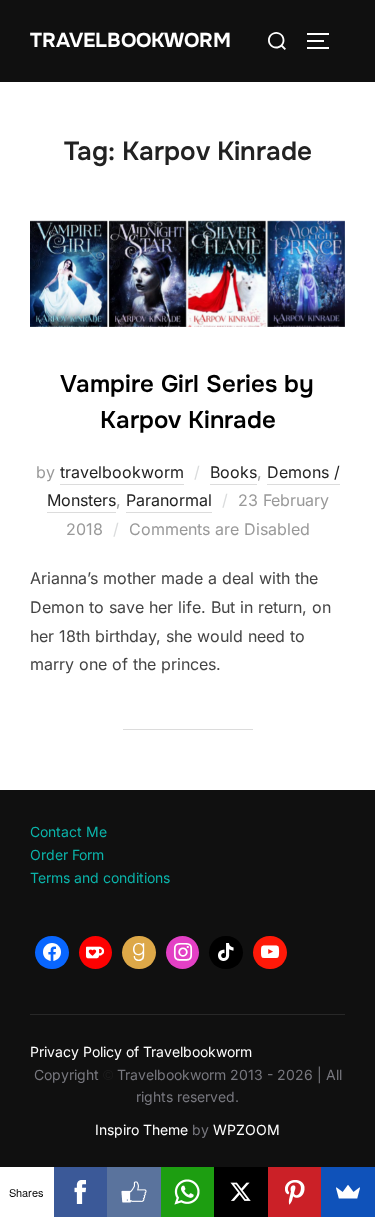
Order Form (67, 854)
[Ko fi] (96, 953)
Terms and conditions (100, 877)
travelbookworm (122, 472)
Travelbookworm (130, 40)
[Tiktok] (226, 953)
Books (233, 472)
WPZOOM (246, 1129)
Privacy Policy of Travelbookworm (141, 1051)
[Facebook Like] (134, 1192)
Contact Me (68, 831)
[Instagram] (183, 953)
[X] (241, 1192)
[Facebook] (52, 953)
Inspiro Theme (141, 1129)
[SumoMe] (348, 1192)
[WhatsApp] (188, 1192)
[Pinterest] (295, 1192)
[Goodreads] (139, 953)
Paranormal (169, 500)
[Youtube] (270, 953)
